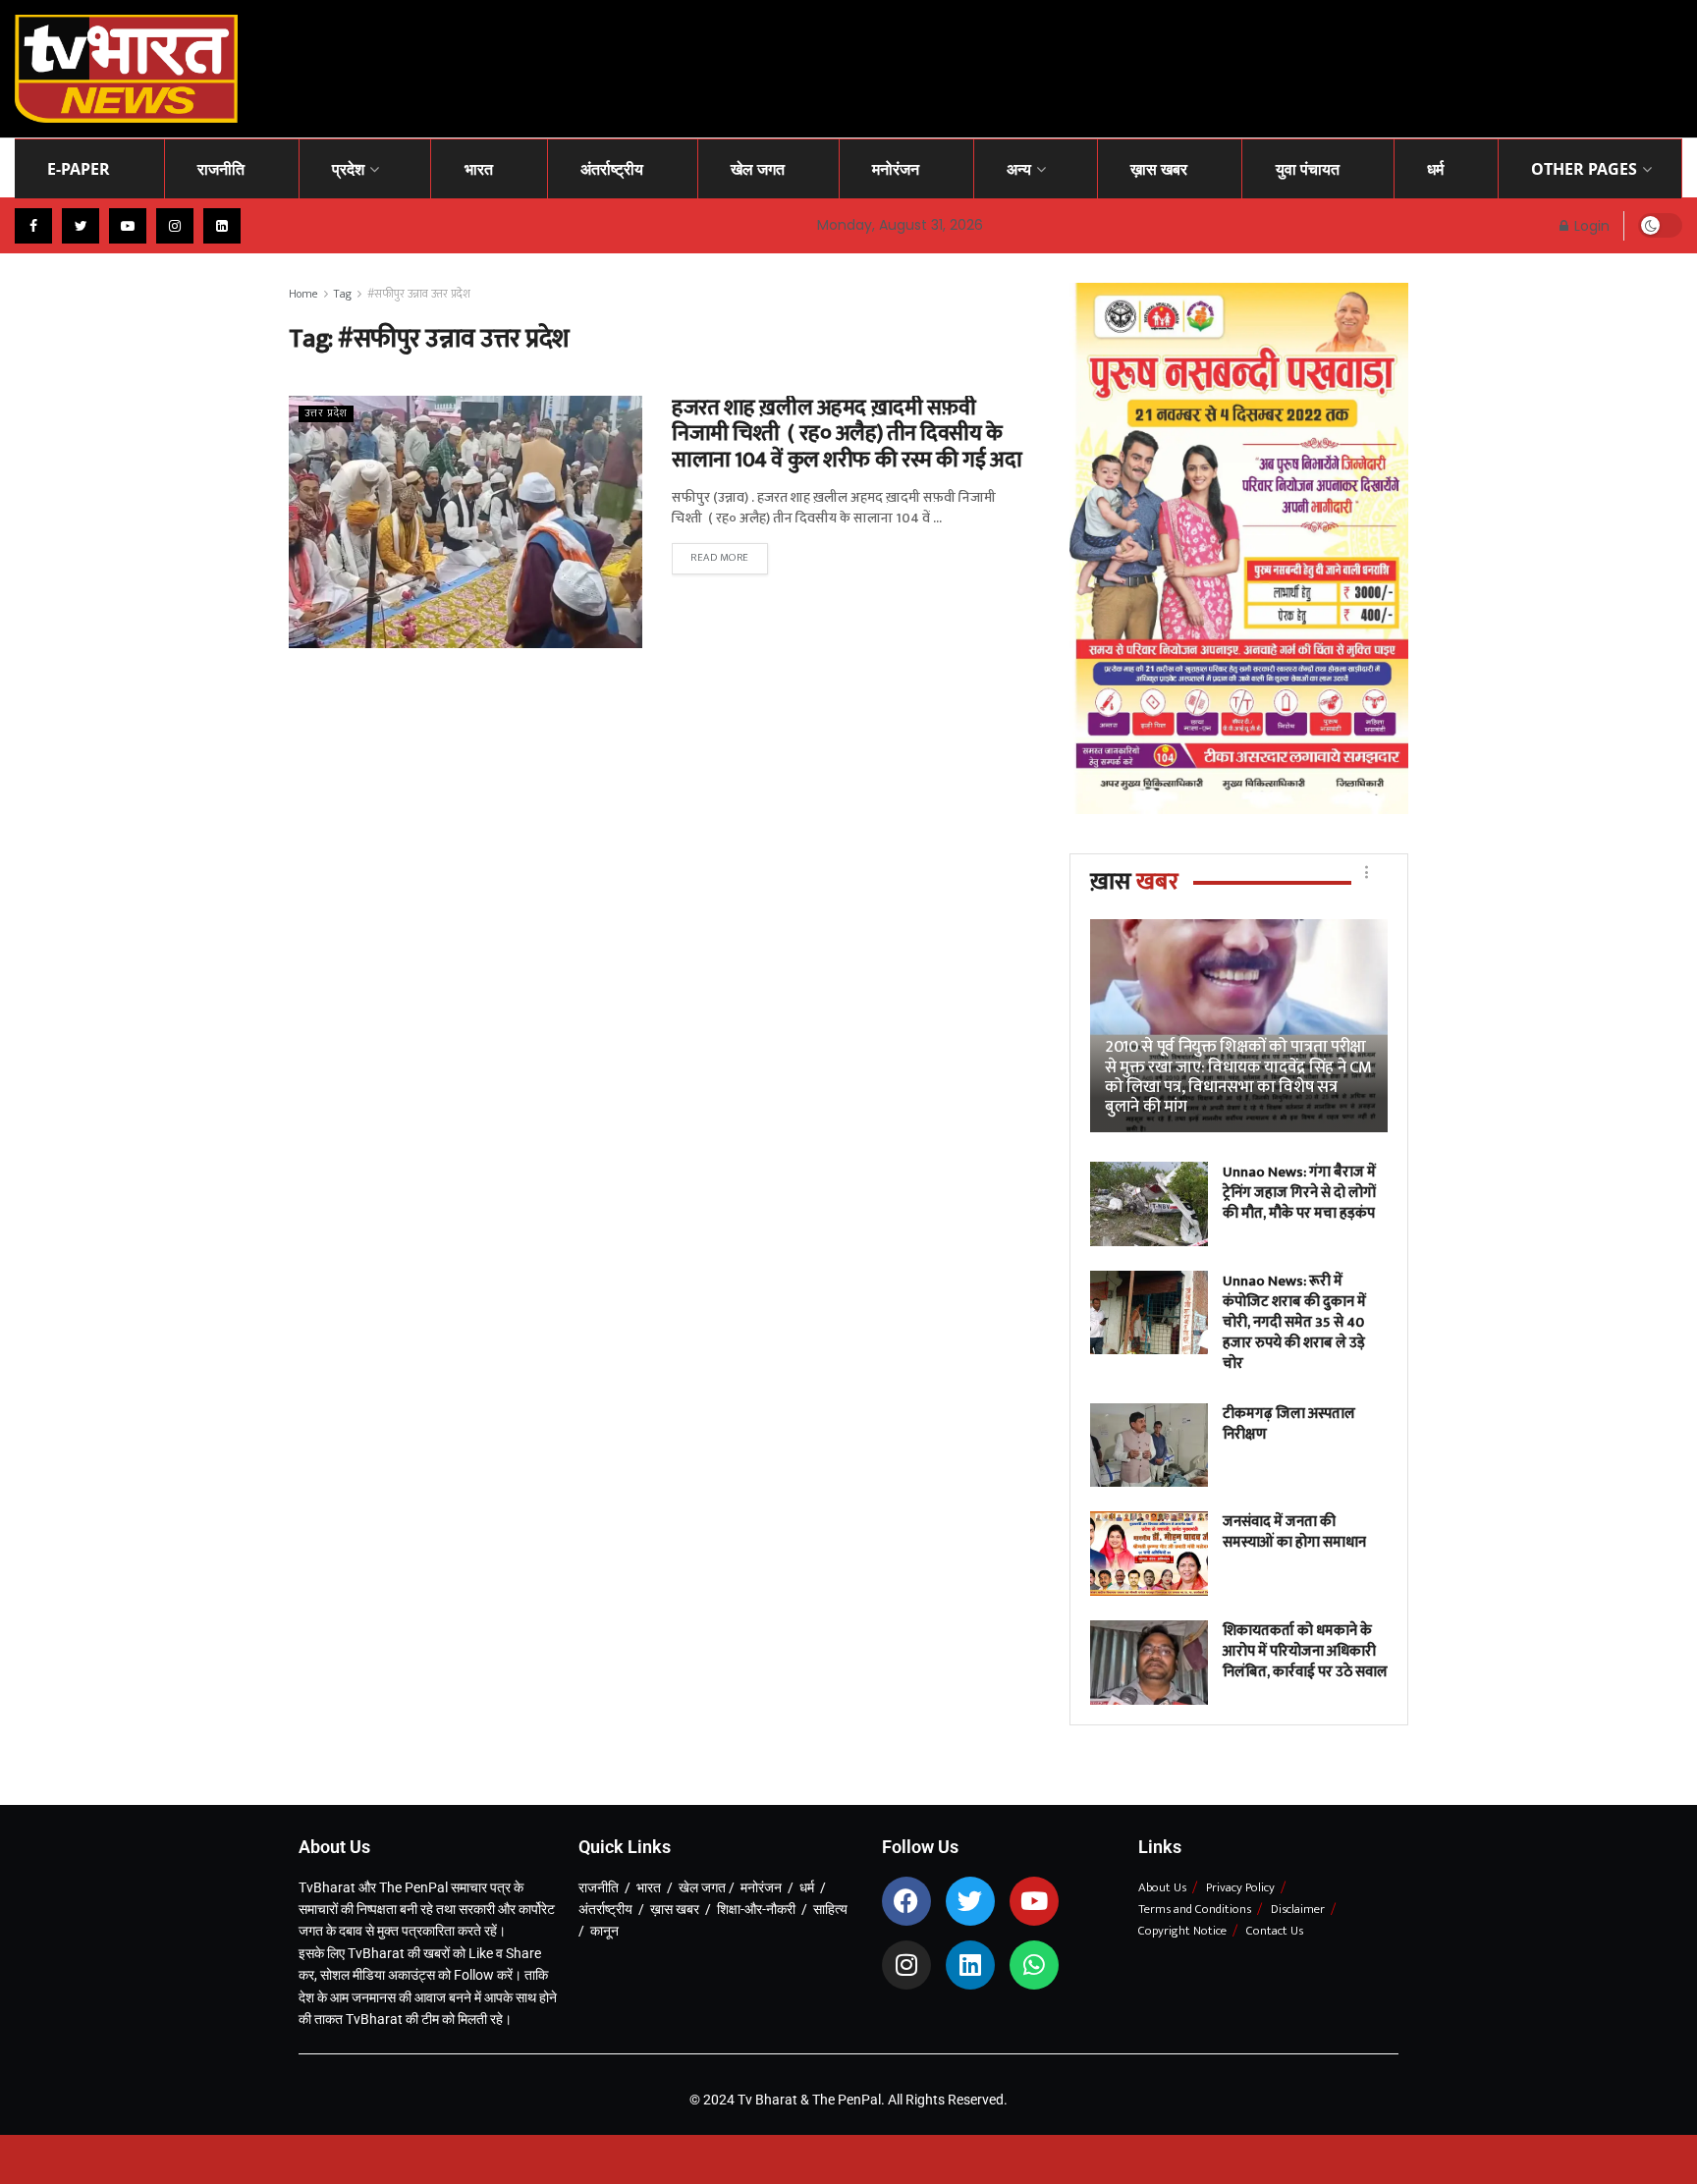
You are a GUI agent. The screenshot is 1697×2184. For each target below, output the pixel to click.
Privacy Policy (1240, 1887)
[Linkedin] (970, 1965)
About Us (1162, 1887)
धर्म (1435, 169)
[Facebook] (906, 1901)
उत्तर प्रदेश (326, 414)
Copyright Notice (1182, 1931)
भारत (479, 169)
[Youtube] (1034, 1901)
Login (1590, 226)
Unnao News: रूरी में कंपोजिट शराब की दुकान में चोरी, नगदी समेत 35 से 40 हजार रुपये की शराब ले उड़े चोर (1294, 1322)
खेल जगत (758, 169)
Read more (720, 558)
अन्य (1019, 169)
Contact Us (1275, 1931)
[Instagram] (906, 1965)
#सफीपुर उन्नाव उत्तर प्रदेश (419, 294)
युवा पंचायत (1308, 169)
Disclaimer (1298, 1909)
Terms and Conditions (1195, 1909)
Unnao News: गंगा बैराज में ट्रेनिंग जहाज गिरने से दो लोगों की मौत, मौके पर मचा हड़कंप (1299, 1193)
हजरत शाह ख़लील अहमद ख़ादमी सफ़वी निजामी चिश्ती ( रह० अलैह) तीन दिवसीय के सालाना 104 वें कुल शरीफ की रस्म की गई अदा (847, 434)
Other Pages (1584, 169)
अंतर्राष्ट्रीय (612, 169)
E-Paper (79, 169)
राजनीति (221, 169)
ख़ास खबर (1159, 169)
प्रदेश (348, 169)
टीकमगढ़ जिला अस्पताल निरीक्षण (1289, 1424)
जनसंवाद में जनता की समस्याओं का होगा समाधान (1294, 1532)
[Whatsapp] (1034, 1965)
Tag (343, 294)
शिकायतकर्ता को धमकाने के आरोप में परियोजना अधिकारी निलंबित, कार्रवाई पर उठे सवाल (1305, 1651)
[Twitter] (970, 1901)
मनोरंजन (896, 169)
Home (303, 294)
